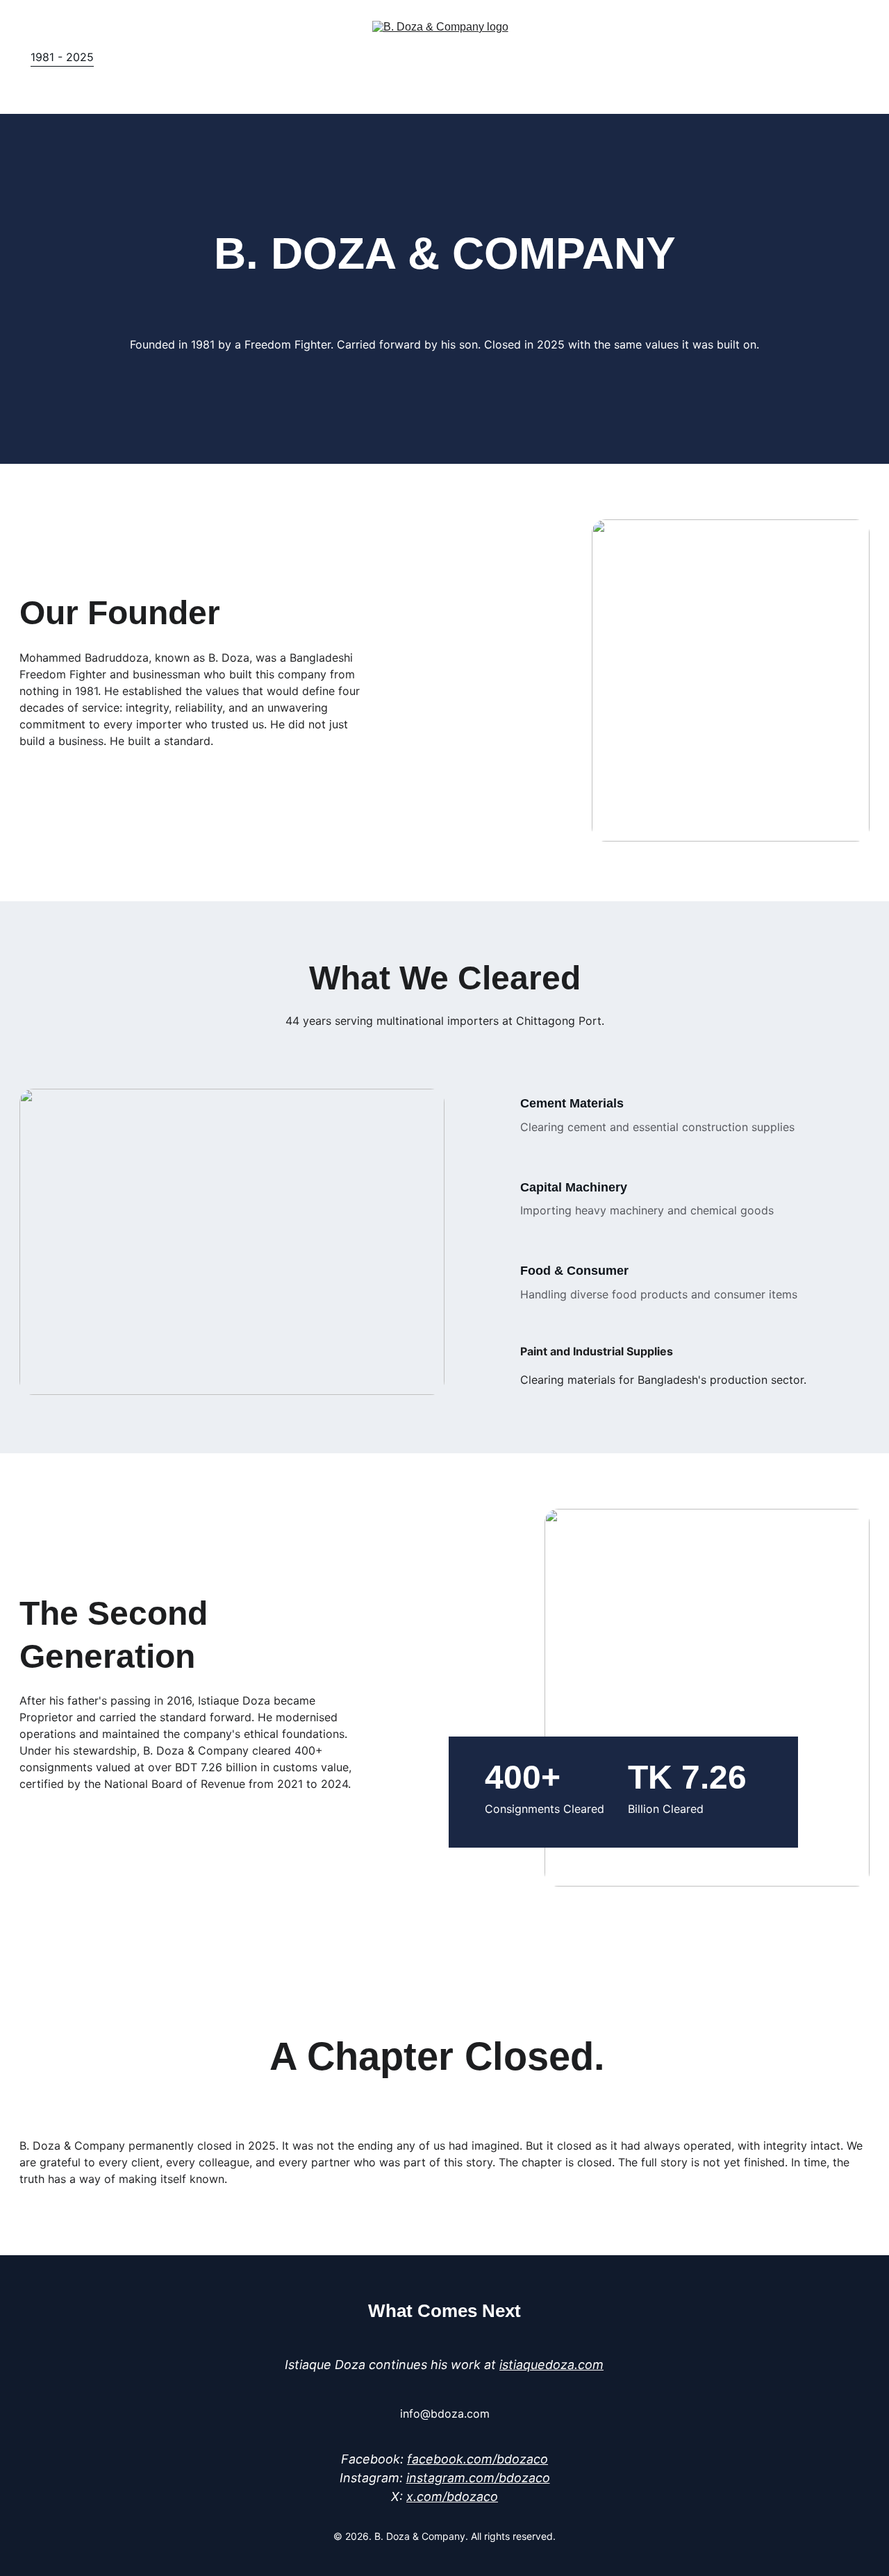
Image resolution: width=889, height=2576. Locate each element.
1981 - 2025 (62, 57)
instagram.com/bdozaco (478, 2478)
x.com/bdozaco (452, 2496)
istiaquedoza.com (551, 2365)
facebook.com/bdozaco (477, 2459)
